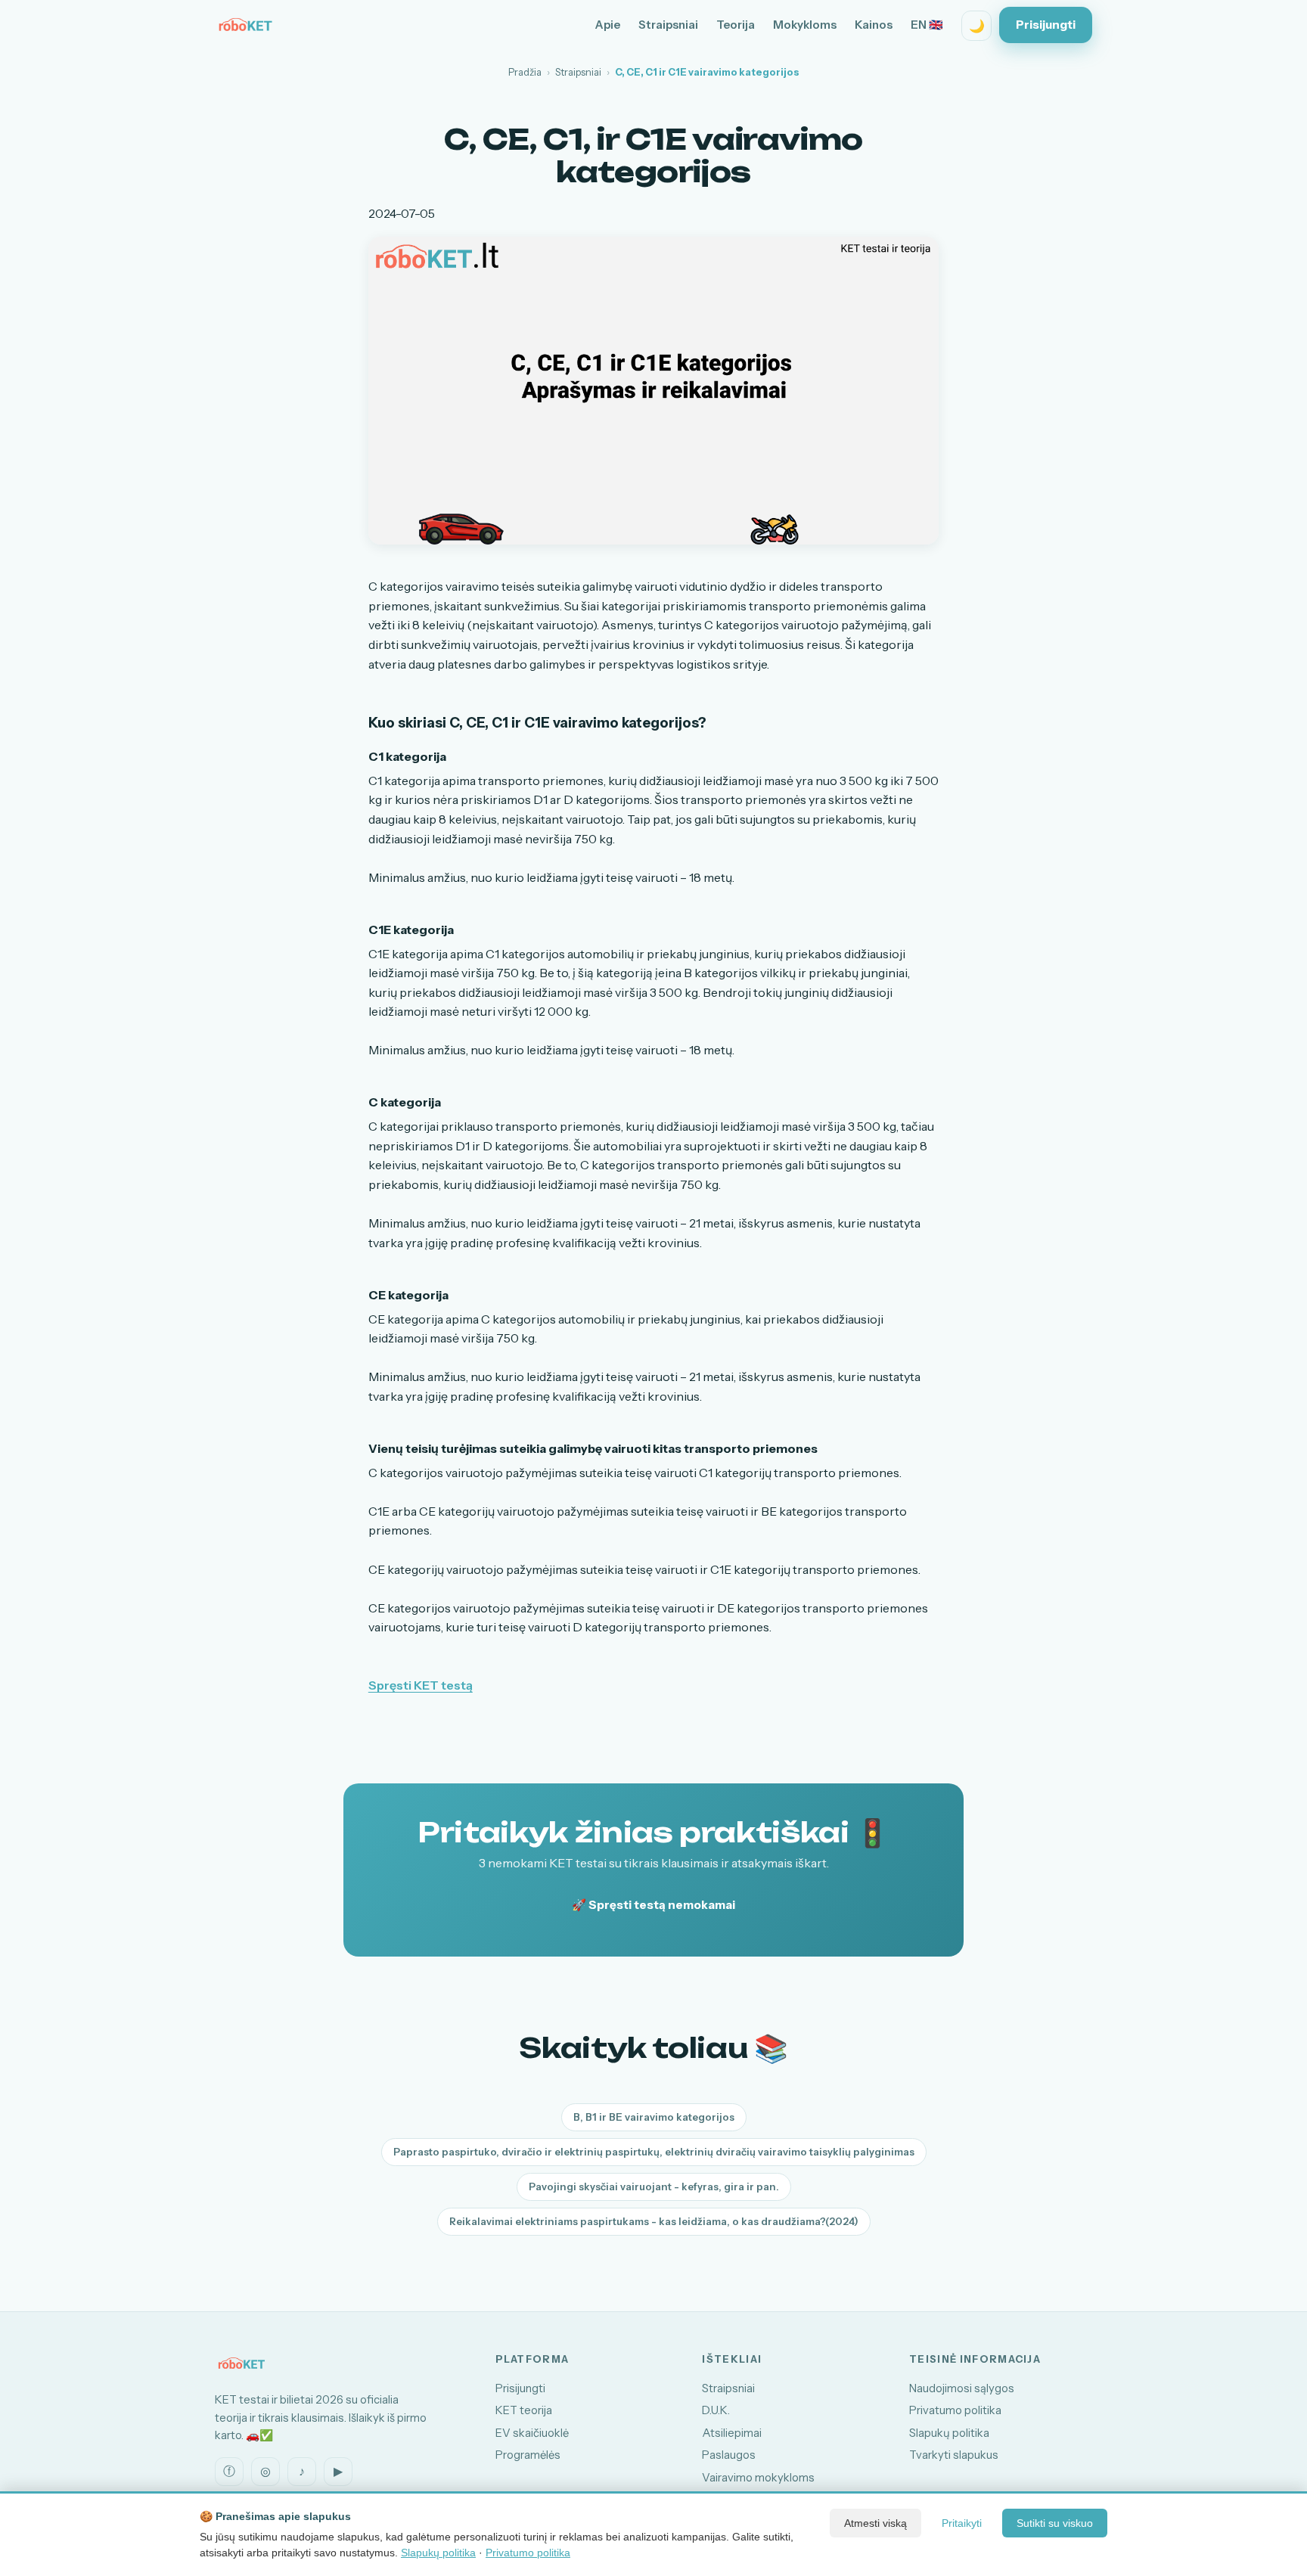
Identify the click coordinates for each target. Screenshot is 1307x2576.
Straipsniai (668, 25)
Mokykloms (805, 25)
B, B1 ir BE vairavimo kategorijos (654, 2117)
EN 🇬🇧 (927, 25)
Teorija (736, 25)
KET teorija (524, 2410)
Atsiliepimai (732, 2433)
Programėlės (528, 2455)
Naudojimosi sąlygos (962, 2388)
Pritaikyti (962, 2523)
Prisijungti (1046, 25)
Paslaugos (729, 2455)
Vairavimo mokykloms (758, 2478)
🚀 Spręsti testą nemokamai (653, 1905)
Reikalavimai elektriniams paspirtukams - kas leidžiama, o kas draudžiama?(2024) (654, 2221)
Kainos (874, 25)
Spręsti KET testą (421, 1685)
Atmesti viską (875, 2523)
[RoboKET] (245, 26)
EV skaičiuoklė (532, 2433)
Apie (608, 25)
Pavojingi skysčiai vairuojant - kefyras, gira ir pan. (654, 2186)
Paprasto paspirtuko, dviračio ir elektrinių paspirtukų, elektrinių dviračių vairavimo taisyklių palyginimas (654, 2152)
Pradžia (525, 72)
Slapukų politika (949, 2433)
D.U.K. (716, 2410)
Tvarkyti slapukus (954, 2455)
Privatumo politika (955, 2410)
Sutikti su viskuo (1055, 2523)
